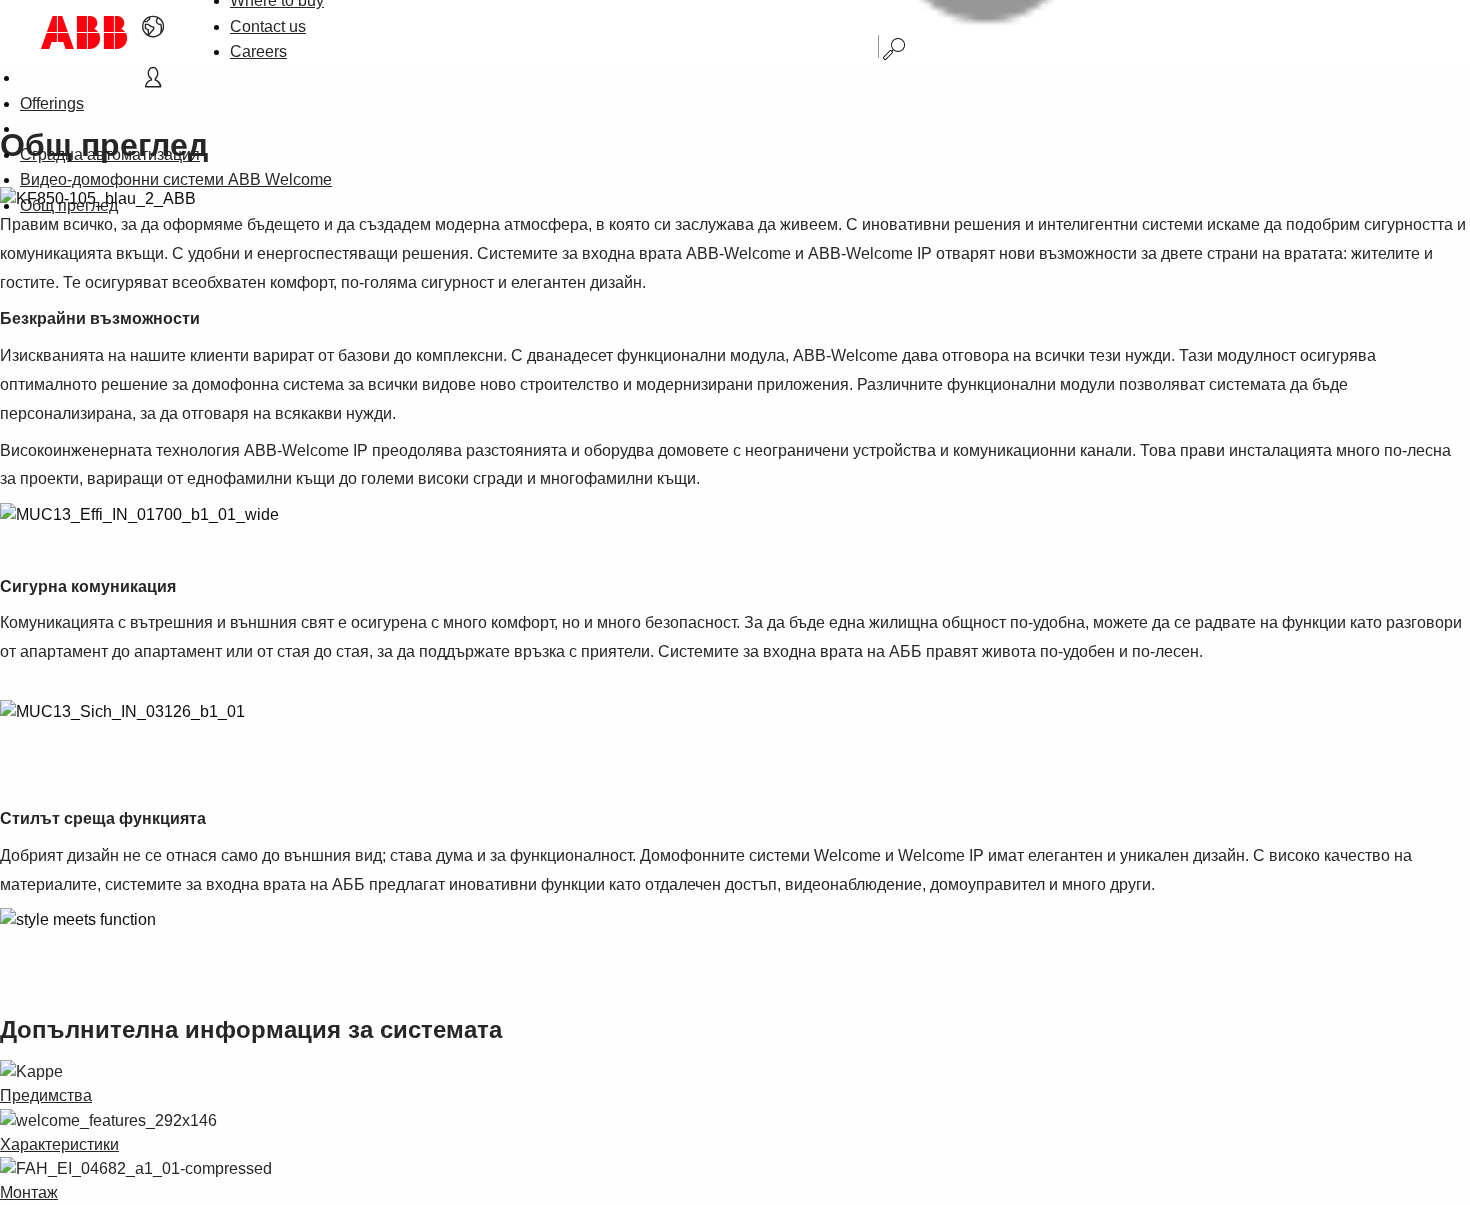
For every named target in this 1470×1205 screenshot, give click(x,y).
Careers (258, 51)
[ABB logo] (84, 32)
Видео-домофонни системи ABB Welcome (176, 179)
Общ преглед (69, 205)
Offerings (52, 103)
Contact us (268, 26)
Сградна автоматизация (110, 154)
